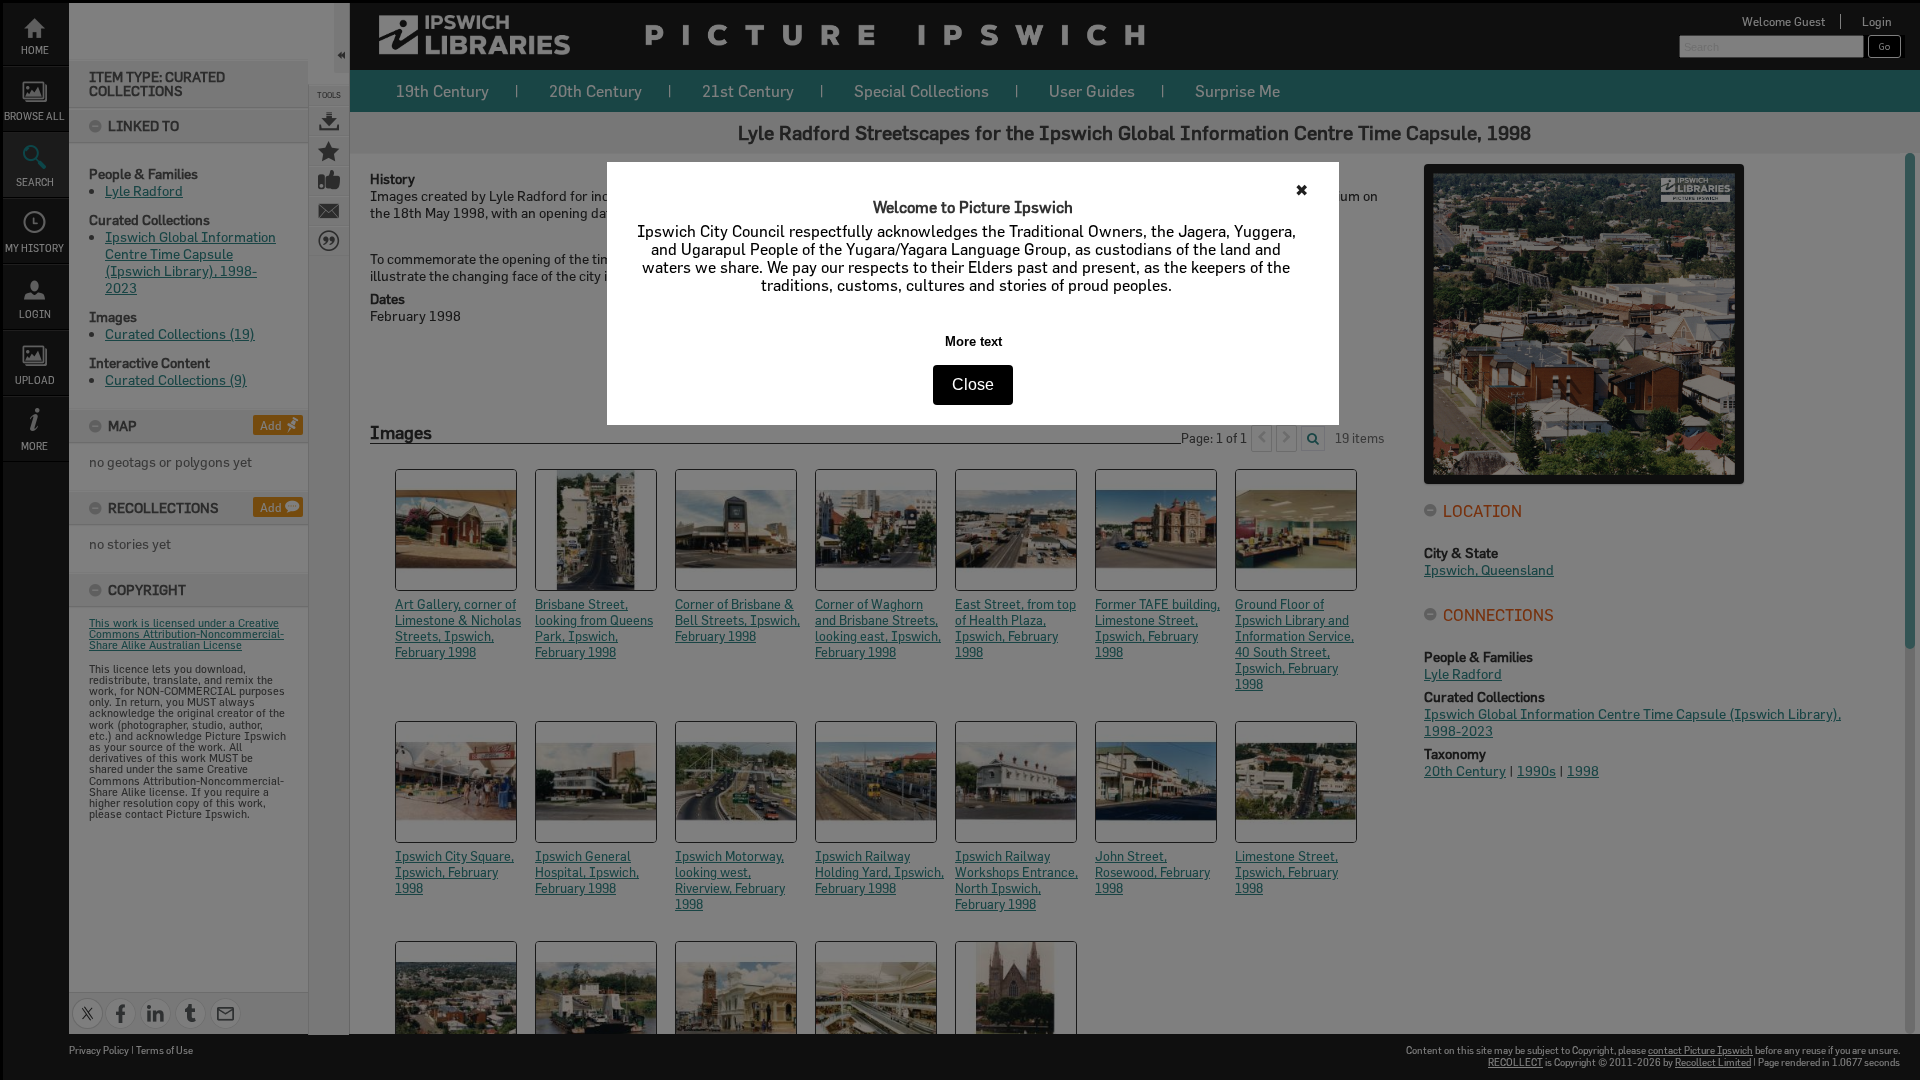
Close (973, 384)
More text (973, 341)
